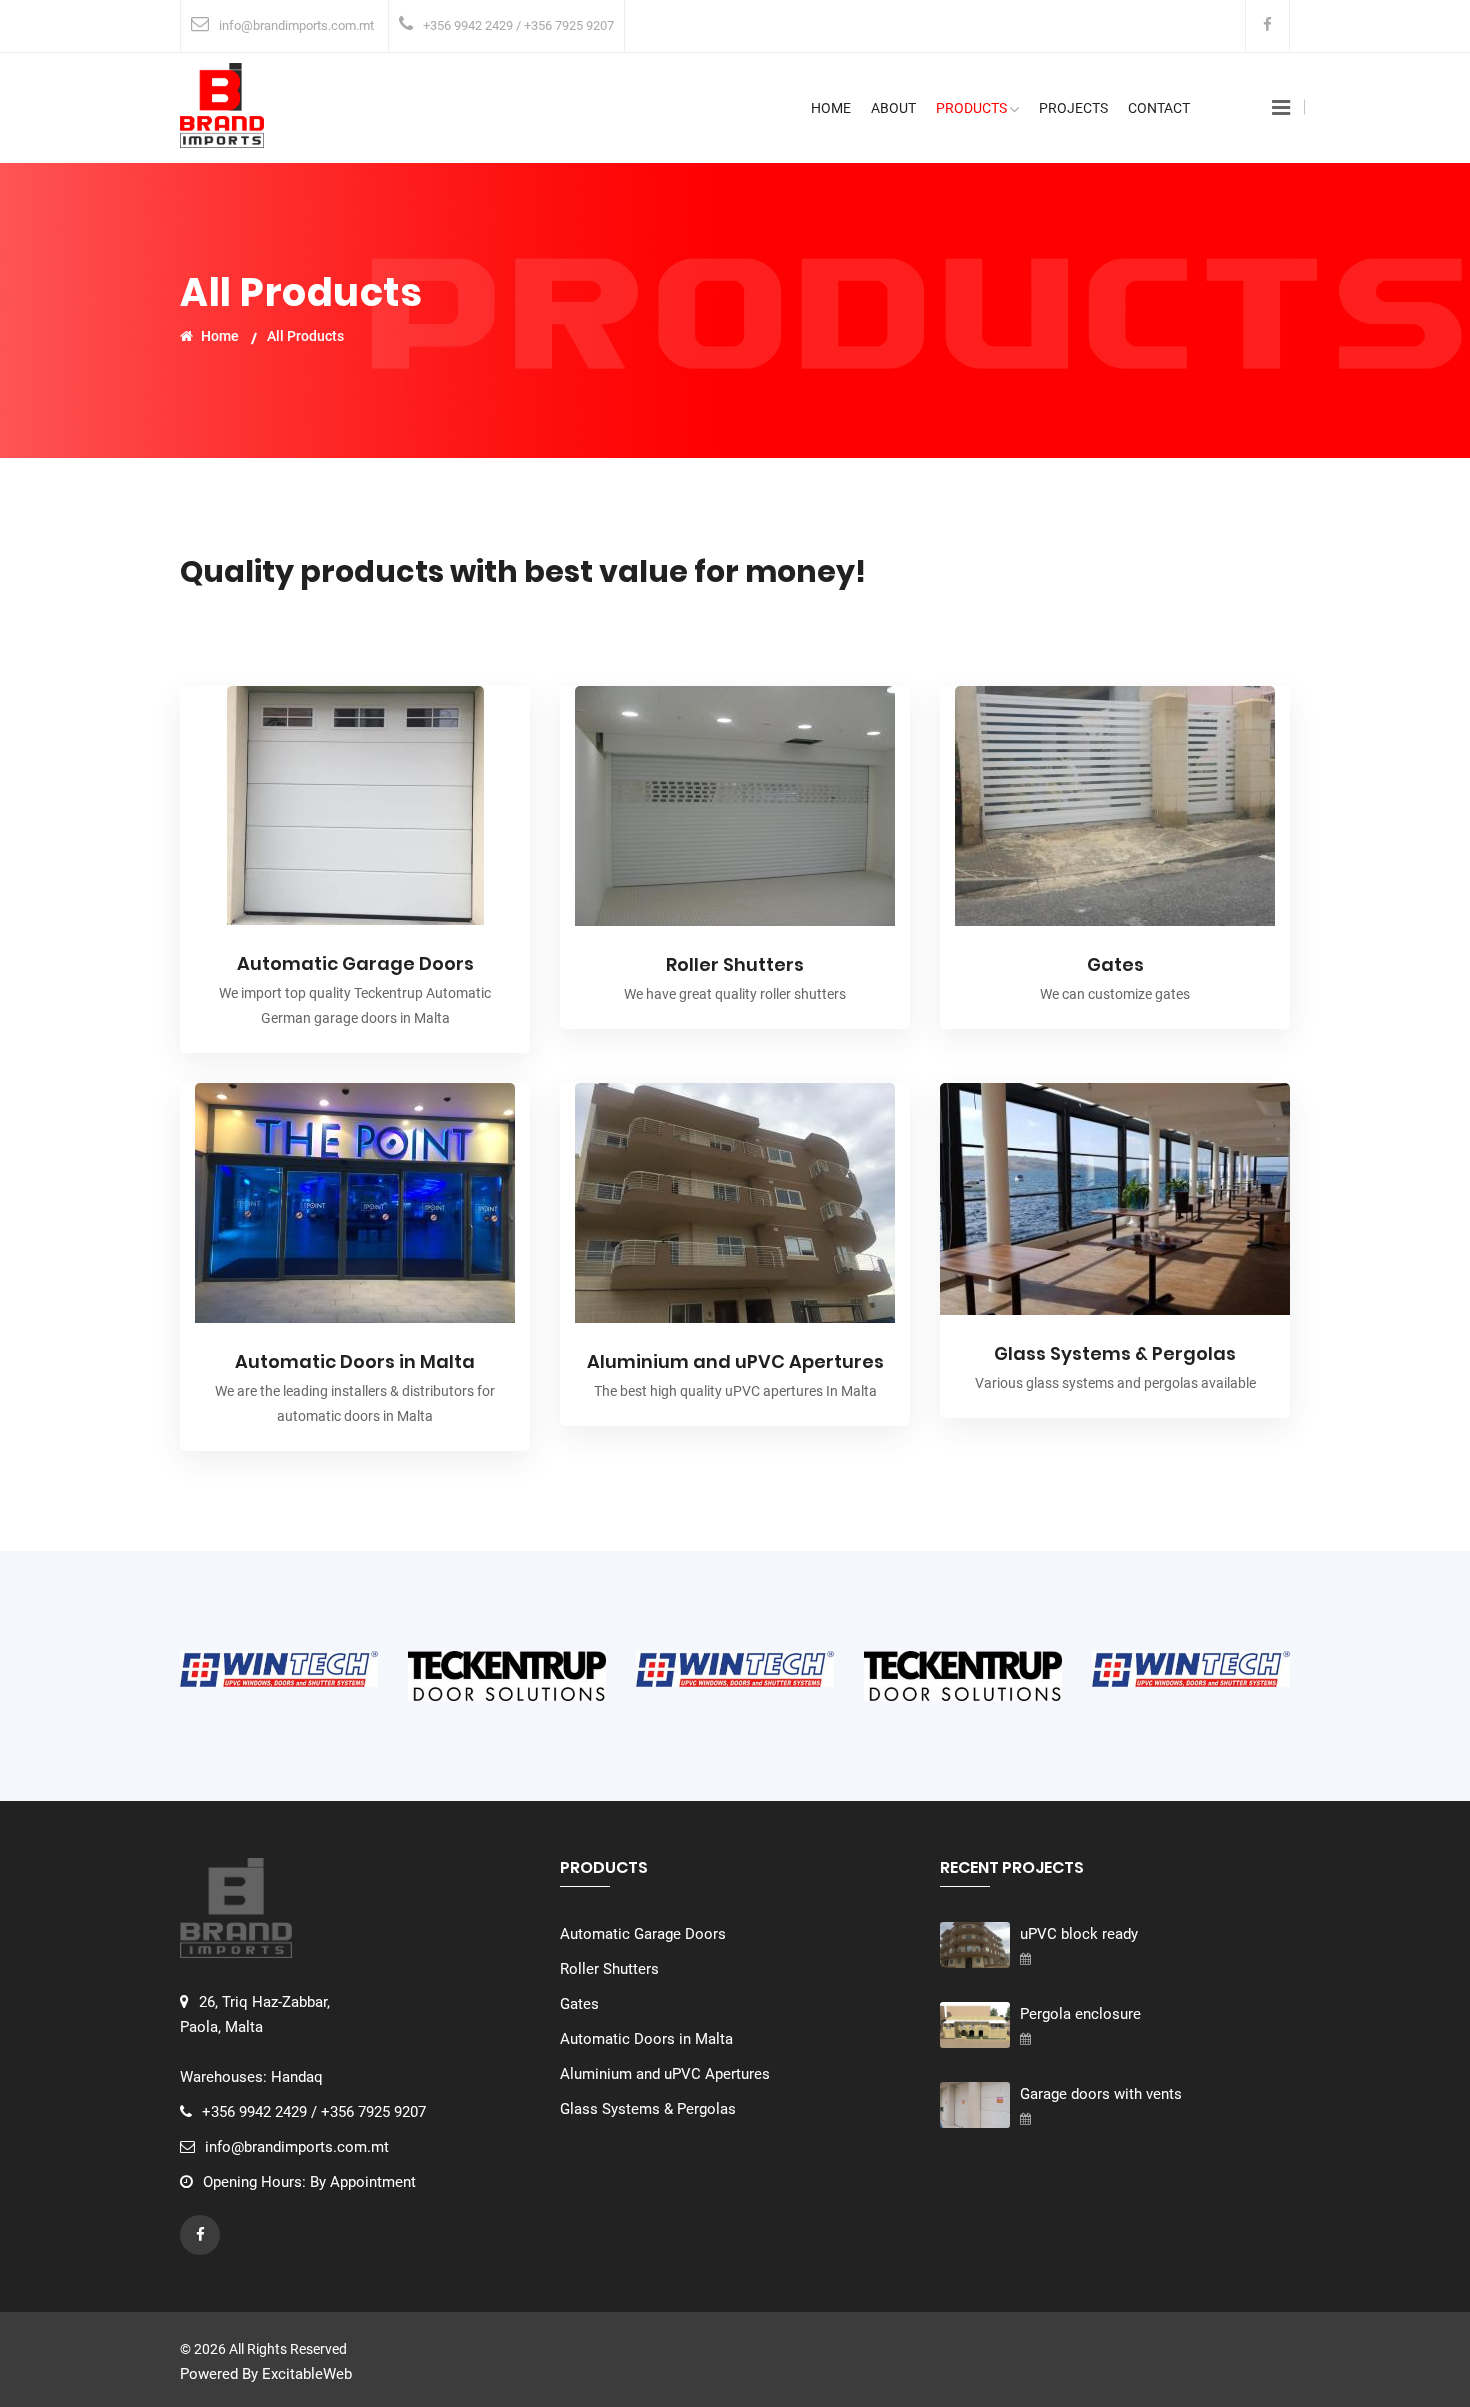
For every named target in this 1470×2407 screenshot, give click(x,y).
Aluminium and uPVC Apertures (735, 1361)
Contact (1159, 108)
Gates (1115, 964)
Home (831, 108)
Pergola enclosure (1080, 2014)
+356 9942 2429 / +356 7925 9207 (518, 25)
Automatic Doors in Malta (355, 1361)
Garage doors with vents (1101, 2094)
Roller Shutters (735, 964)
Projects (1073, 108)
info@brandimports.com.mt (296, 25)
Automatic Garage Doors (355, 963)
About (893, 108)
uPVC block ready (1079, 1934)
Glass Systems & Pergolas (1115, 1353)
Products (971, 108)
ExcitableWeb (307, 2374)
